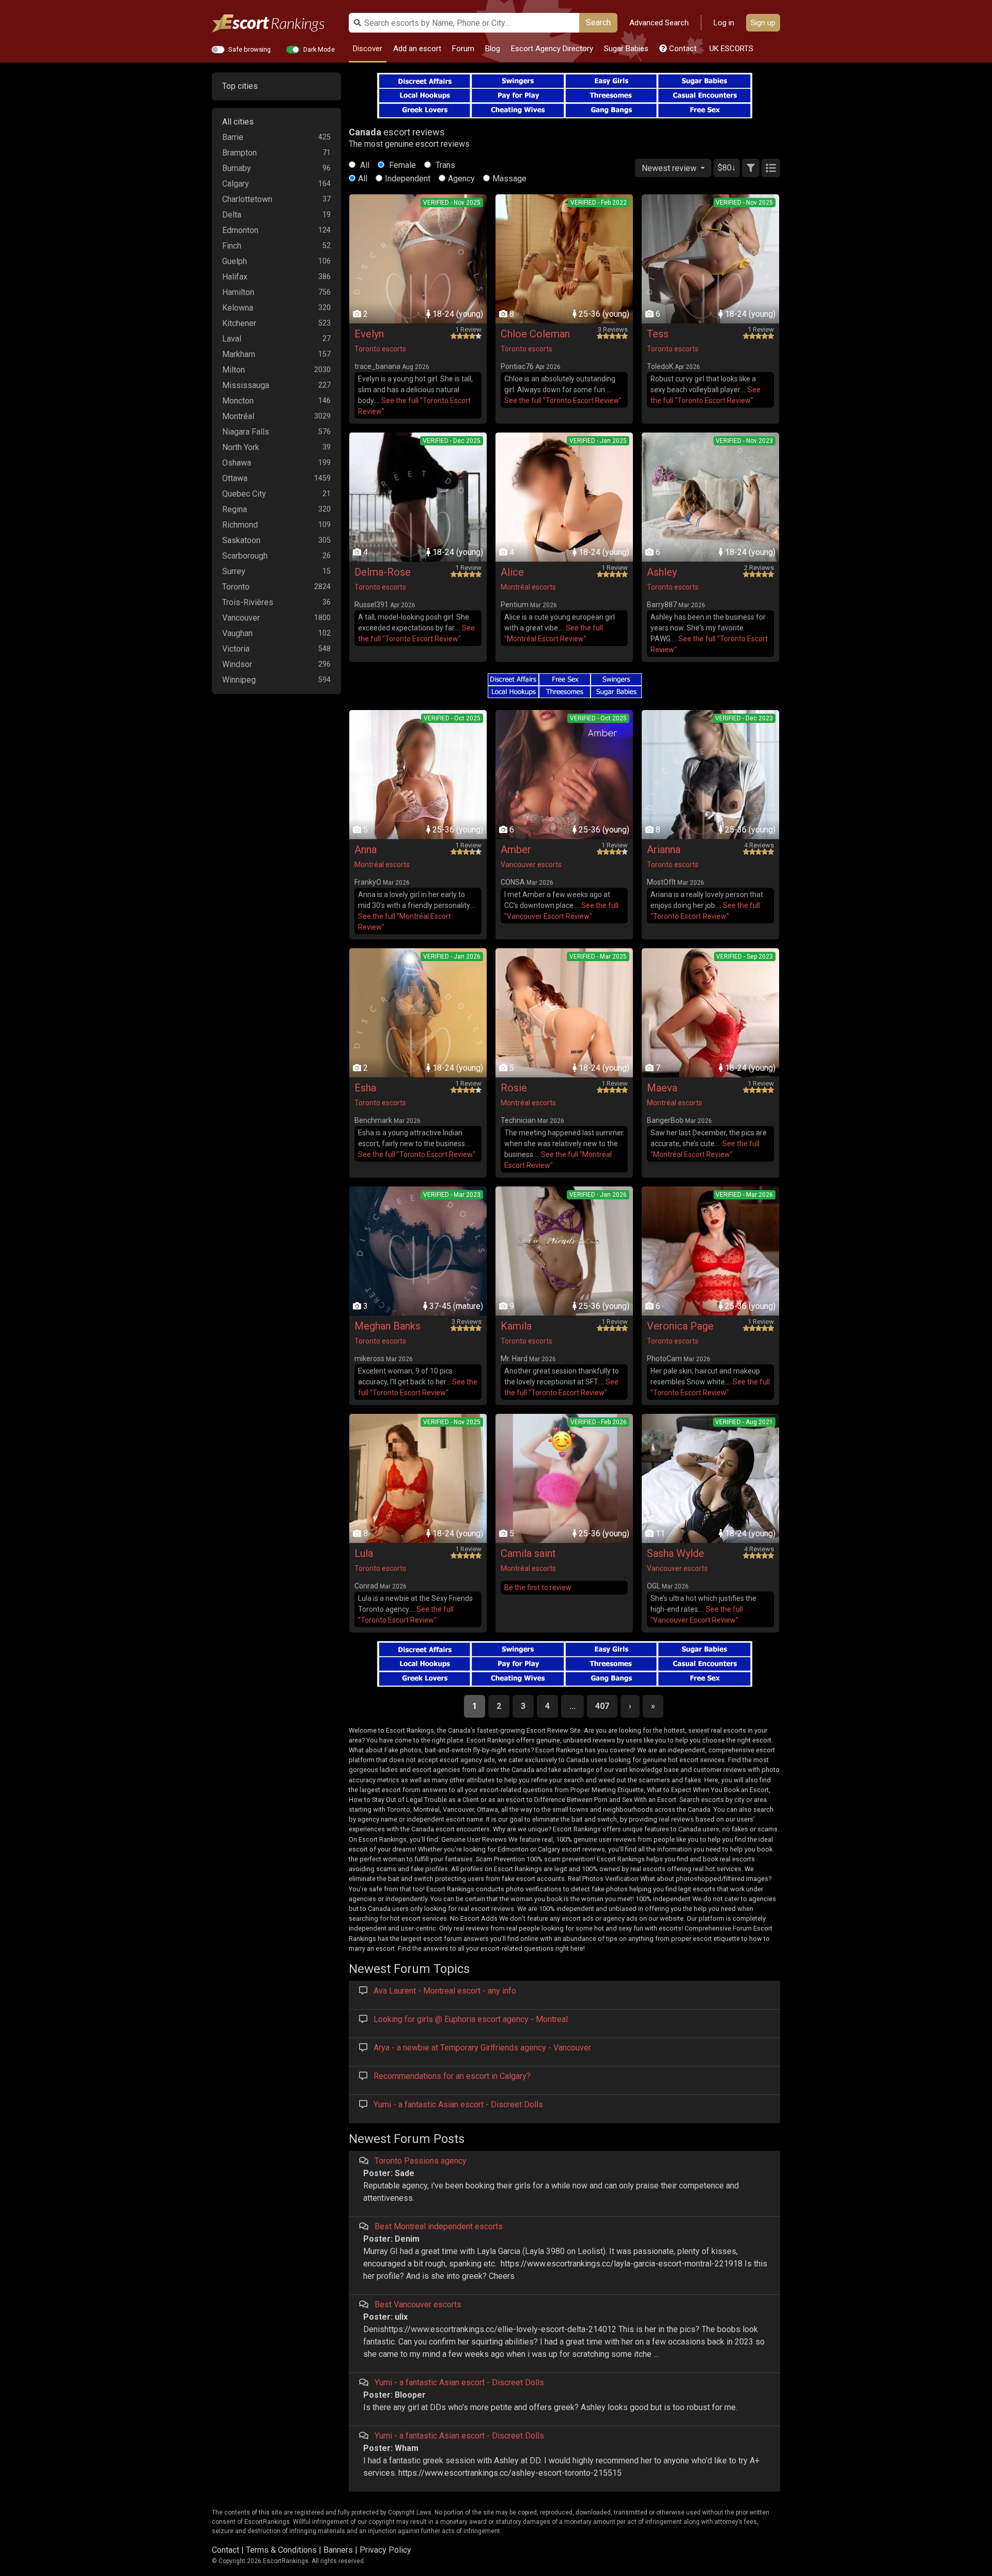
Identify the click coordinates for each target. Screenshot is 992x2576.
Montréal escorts (528, 587)
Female (401, 165)
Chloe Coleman (535, 334)
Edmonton (240, 230)
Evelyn (369, 334)
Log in (724, 23)
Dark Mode (319, 49)
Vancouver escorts (531, 865)
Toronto (236, 587)
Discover (368, 49)
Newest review (670, 168)
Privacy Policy (385, 2550)
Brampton (239, 153)
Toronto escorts (380, 349)
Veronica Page (680, 1326)
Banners (338, 2550)
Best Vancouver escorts (418, 2304)
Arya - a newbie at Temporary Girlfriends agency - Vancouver (482, 2048)
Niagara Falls (246, 432)
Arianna (664, 850)
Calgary (236, 184)
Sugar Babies (626, 49)
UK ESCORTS (730, 49)
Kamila (516, 1326)
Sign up (763, 23)
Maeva (662, 1088)
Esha (365, 1088)
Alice (512, 572)
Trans (444, 165)
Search (598, 22)
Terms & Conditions (281, 2550)
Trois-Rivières (248, 602)
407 (602, 1706)
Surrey (234, 571)
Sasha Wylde (676, 1553)
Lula (364, 1553)
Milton (234, 370)
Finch (232, 246)
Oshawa (237, 463)
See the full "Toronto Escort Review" (563, 400)
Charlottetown (247, 199)
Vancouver (241, 618)
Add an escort (417, 49)
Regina (235, 509)
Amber (516, 850)
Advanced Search (659, 23)
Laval (232, 339)
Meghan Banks (388, 1326)
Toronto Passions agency (421, 2161)
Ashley (662, 572)
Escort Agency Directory (552, 49)
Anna (366, 850)
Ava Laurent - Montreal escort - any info (445, 1991)
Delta (232, 215)
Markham (239, 354)
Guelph (235, 261)
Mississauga (246, 385)
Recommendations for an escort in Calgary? (452, 2076)
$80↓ (727, 168)
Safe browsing (250, 49)
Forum (463, 49)
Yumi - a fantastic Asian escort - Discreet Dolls (458, 2104)
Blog (493, 49)
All (364, 165)
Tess (658, 334)
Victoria (236, 649)
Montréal (238, 416)
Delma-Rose (383, 572)
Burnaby (237, 168)
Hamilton (238, 292)
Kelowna (238, 308)
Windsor (237, 664)
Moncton (238, 401)
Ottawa (235, 478)
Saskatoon (241, 540)
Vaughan (237, 633)
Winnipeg (239, 680)
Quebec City (244, 494)
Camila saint (528, 1553)
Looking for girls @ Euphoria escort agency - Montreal (471, 2019)
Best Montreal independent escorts (439, 2226)
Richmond (240, 525)
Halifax (235, 277)
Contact (682, 49)
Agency (461, 179)
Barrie (233, 137)
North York (241, 447)
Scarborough (245, 556)
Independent (408, 179)
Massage (509, 179)
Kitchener (239, 323)
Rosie (514, 1088)
